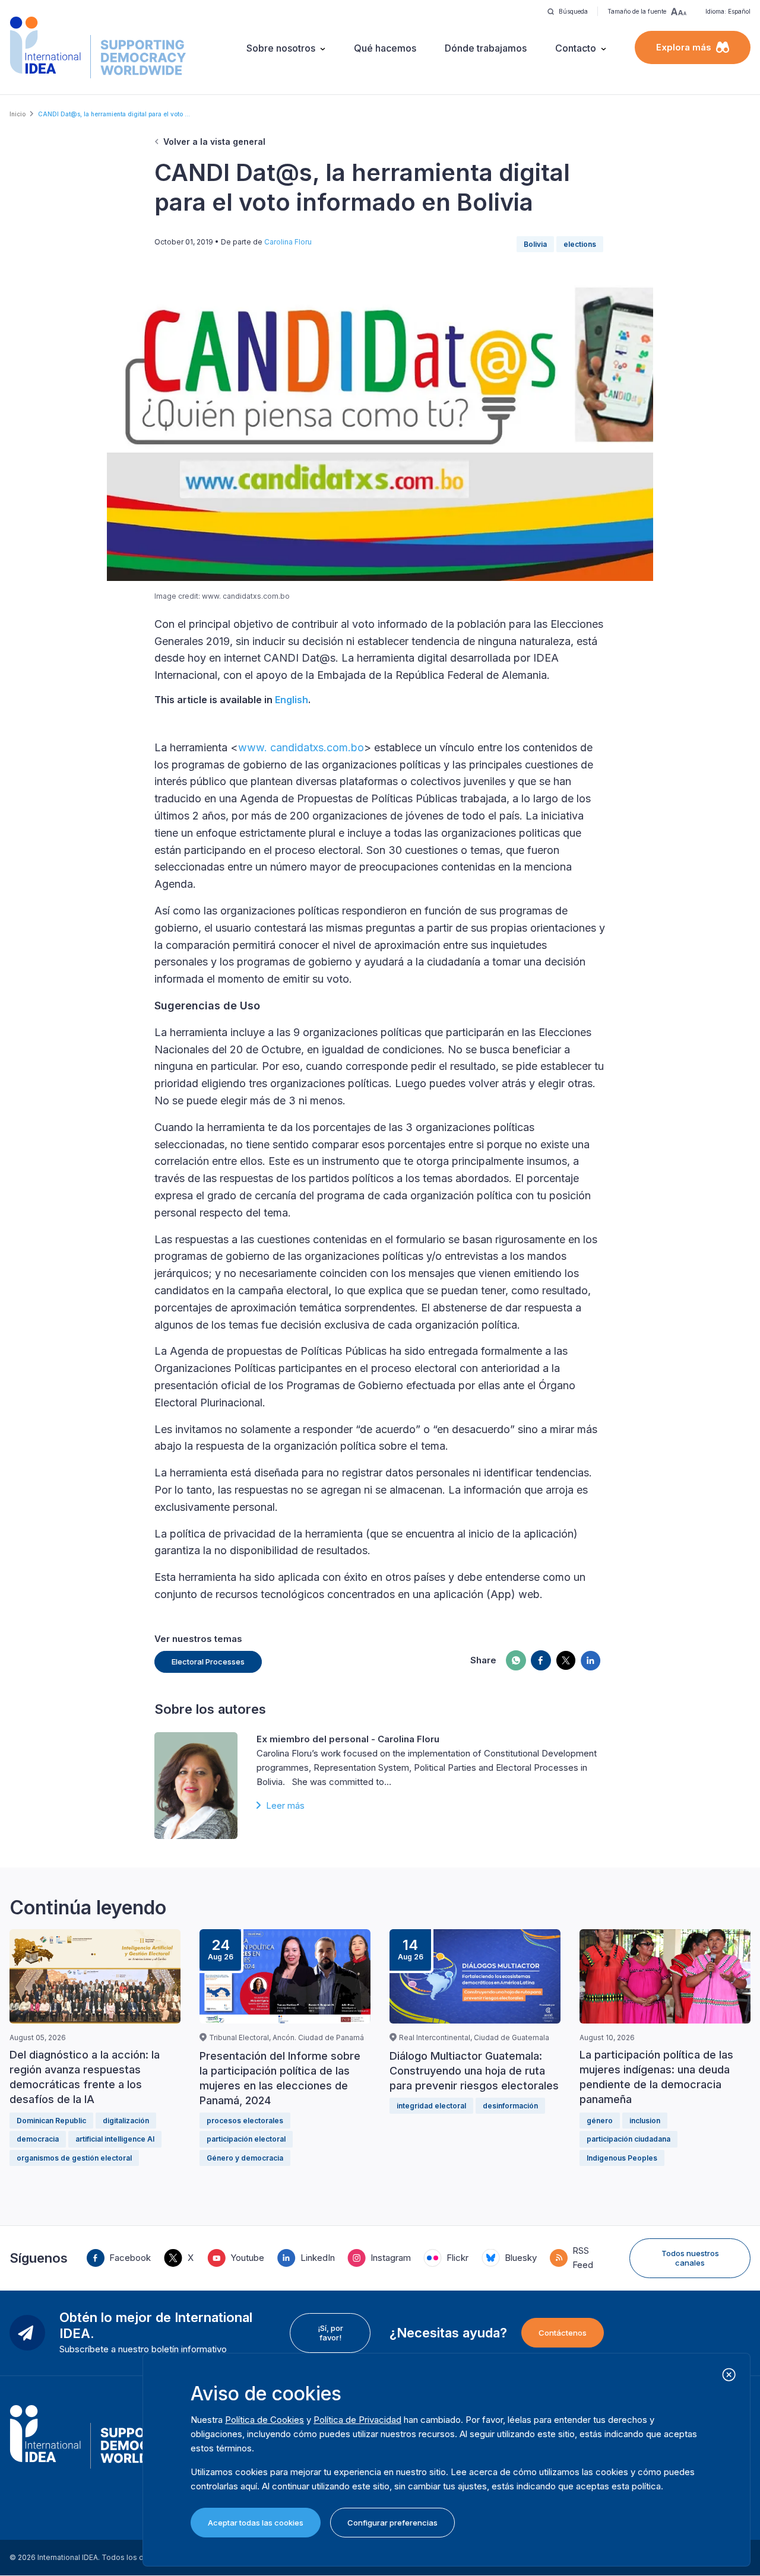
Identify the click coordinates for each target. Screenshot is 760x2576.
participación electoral (246, 2139)
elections (580, 244)
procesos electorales (245, 2121)
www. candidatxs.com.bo (301, 747)
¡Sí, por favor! (330, 2333)
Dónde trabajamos (486, 48)
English (292, 700)
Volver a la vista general (214, 142)
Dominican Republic (51, 2121)
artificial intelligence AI (115, 2139)
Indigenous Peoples (622, 2158)
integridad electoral (431, 2106)
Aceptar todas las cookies (256, 2523)
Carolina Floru (288, 242)
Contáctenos (563, 2333)
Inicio (18, 114)
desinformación (510, 2106)
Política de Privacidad (357, 2420)
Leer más (285, 1805)
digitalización (126, 2121)
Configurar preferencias (392, 2523)
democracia (38, 2139)
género (600, 2121)
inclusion (645, 2121)
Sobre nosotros (281, 48)
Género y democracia (245, 2158)
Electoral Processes (208, 1662)
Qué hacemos (385, 48)
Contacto (576, 48)
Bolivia (535, 244)
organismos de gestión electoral (74, 2158)
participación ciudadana (628, 2139)
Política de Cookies (265, 2420)
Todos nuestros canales (690, 2258)
